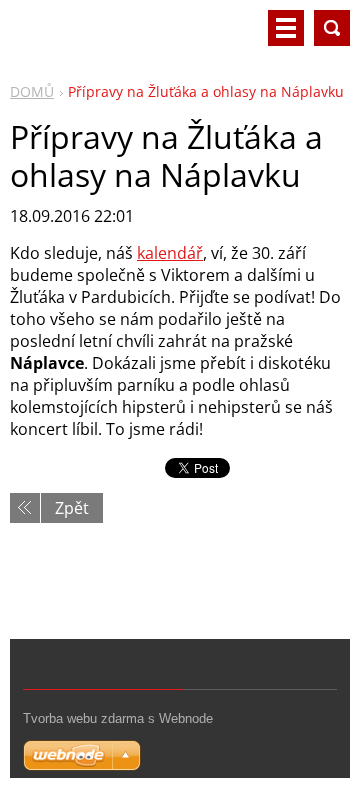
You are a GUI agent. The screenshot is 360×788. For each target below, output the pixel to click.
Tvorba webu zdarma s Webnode (118, 718)
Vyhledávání (332, 28)
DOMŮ (32, 91)
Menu (286, 28)
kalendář (170, 253)
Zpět (72, 508)
